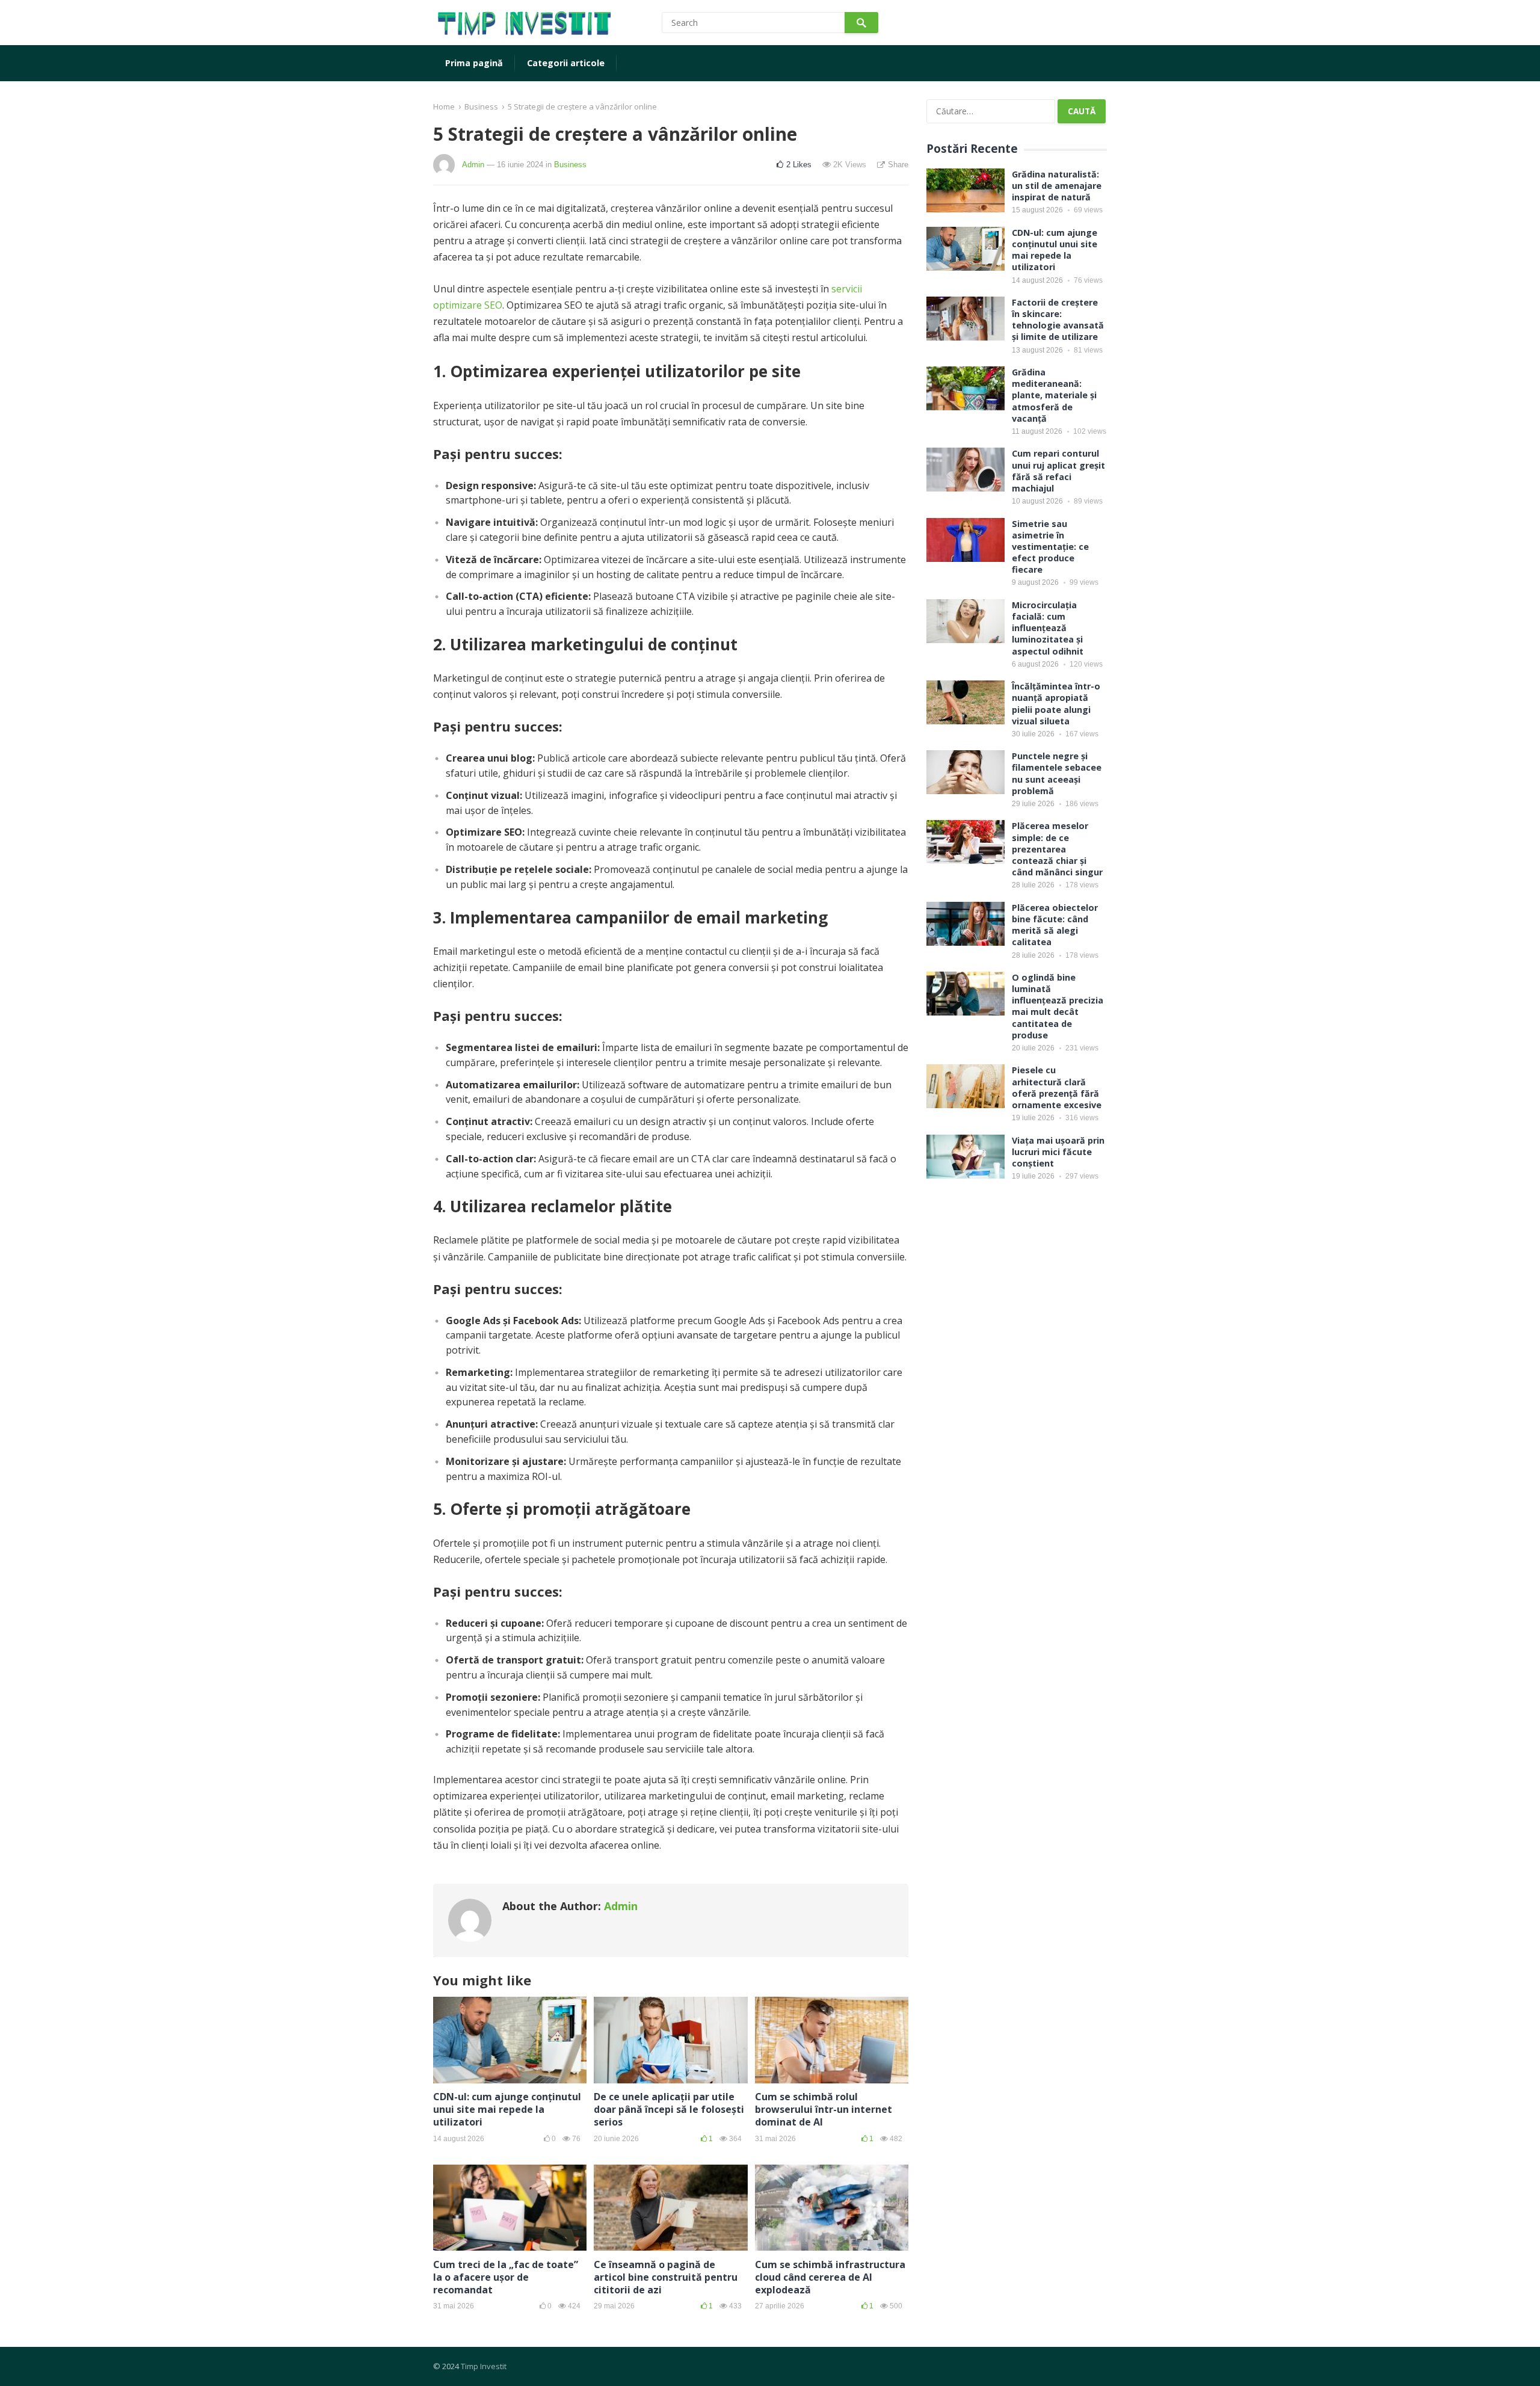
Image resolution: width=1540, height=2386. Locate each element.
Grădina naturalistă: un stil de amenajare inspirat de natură (1057, 186)
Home (444, 106)
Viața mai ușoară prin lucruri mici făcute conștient (1058, 1152)
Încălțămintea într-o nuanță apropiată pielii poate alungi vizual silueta (1056, 704)
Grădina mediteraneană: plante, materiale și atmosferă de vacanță (1054, 395)
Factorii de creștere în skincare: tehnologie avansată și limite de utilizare (1058, 320)
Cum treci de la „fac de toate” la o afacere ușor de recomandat (506, 2277)
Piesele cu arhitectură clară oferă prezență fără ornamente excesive (1057, 1087)
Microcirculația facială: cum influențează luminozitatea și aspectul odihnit (1048, 628)
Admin (473, 165)
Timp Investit (484, 2366)
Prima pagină (474, 63)
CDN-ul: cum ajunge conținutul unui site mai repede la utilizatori (507, 2109)
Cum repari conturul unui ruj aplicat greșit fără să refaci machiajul (1058, 471)
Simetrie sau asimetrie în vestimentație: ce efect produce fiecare (1050, 547)
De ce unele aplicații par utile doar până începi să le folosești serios (669, 2109)
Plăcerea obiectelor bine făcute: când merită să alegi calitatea (1055, 925)
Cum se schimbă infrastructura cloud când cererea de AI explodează (830, 2277)
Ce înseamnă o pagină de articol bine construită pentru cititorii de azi (666, 2277)
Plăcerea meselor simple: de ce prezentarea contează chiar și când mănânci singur (1057, 849)
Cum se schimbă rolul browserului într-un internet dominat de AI (824, 2109)
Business (481, 106)
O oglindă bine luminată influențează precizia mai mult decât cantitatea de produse (1058, 1006)
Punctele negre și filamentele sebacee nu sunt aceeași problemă (1057, 773)
